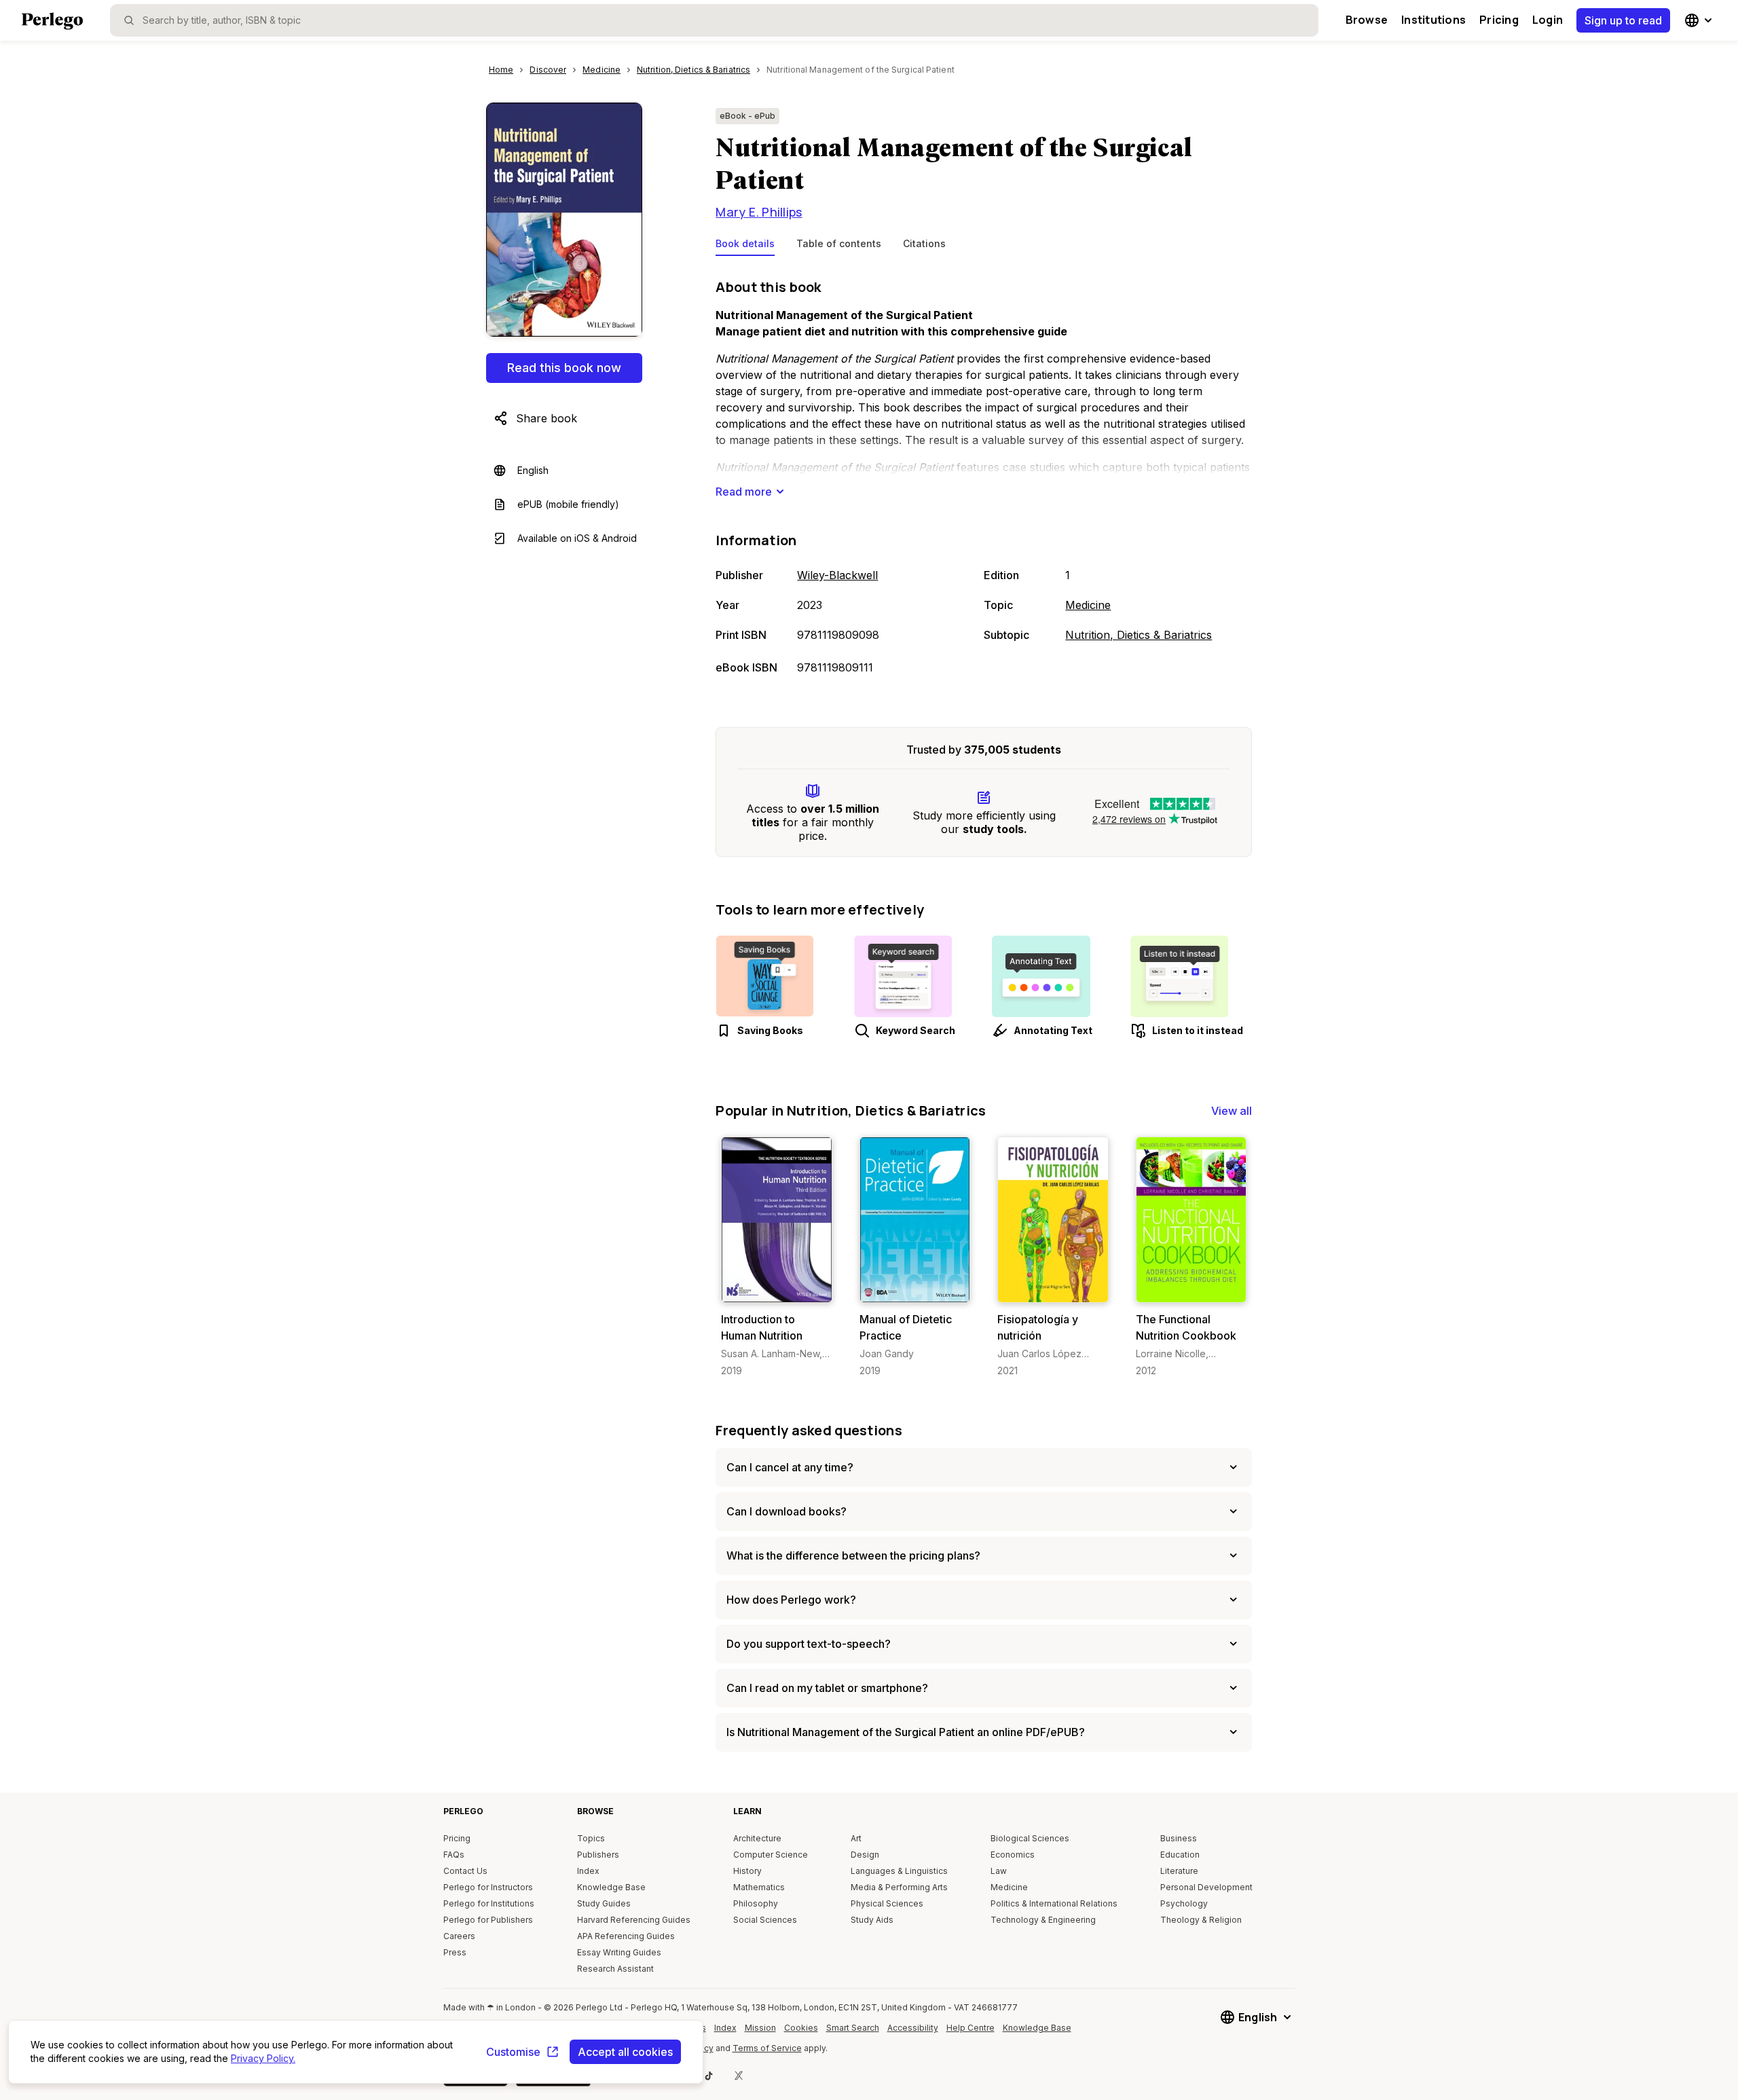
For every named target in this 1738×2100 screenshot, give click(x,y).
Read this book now (564, 368)
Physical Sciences (887, 1903)
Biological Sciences (1030, 1838)
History (747, 1871)
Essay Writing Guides (619, 1952)
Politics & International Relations (1054, 1903)
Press (455, 1952)
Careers (459, 1936)
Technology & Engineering (1043, 1920)
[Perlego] (52, 22)
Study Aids (872, 1920)
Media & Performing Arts (899, 1887)
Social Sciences (765, 1920)
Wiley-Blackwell (837, 575)
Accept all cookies (625, 2052)
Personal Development (1206, 1887)
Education (1180, 1855)
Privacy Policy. (263, 2058)
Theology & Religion (1201, 1920)
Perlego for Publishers (488, 1920)
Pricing (1499, 20)
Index (588, 1871)
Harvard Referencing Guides (634, 1920)
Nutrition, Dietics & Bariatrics (1139, 635)
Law (999, 1871)
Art (856, 1838)
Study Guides (604, 1903)
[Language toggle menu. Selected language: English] (1700, 20)
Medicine (1088, 605)
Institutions (1434, 20)
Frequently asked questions (809, 1430)
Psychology (1184, 1903)
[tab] (745, 246)
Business (1179, 1838)
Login (1548, 20)
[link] (776, 1257)
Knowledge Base (611, 1887)
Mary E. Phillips (759, 212)
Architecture (757, 1838)
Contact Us (465, 1871)
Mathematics (759, 1887)
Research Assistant (615, 1969)
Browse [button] (1367, 20)
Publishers (598, 1855)
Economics (1013, 1855)
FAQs (454, 1855)
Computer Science (771, 1855)
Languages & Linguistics (899, 1871)
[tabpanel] (984, 478)
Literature (1179, 1871)
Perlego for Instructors (488, 1887)
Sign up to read (1623, 20)
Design (865, 1855)
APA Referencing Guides (626, 1936)
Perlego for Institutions (489, 1903)
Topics (591, 1838)
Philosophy (756, 1903)
